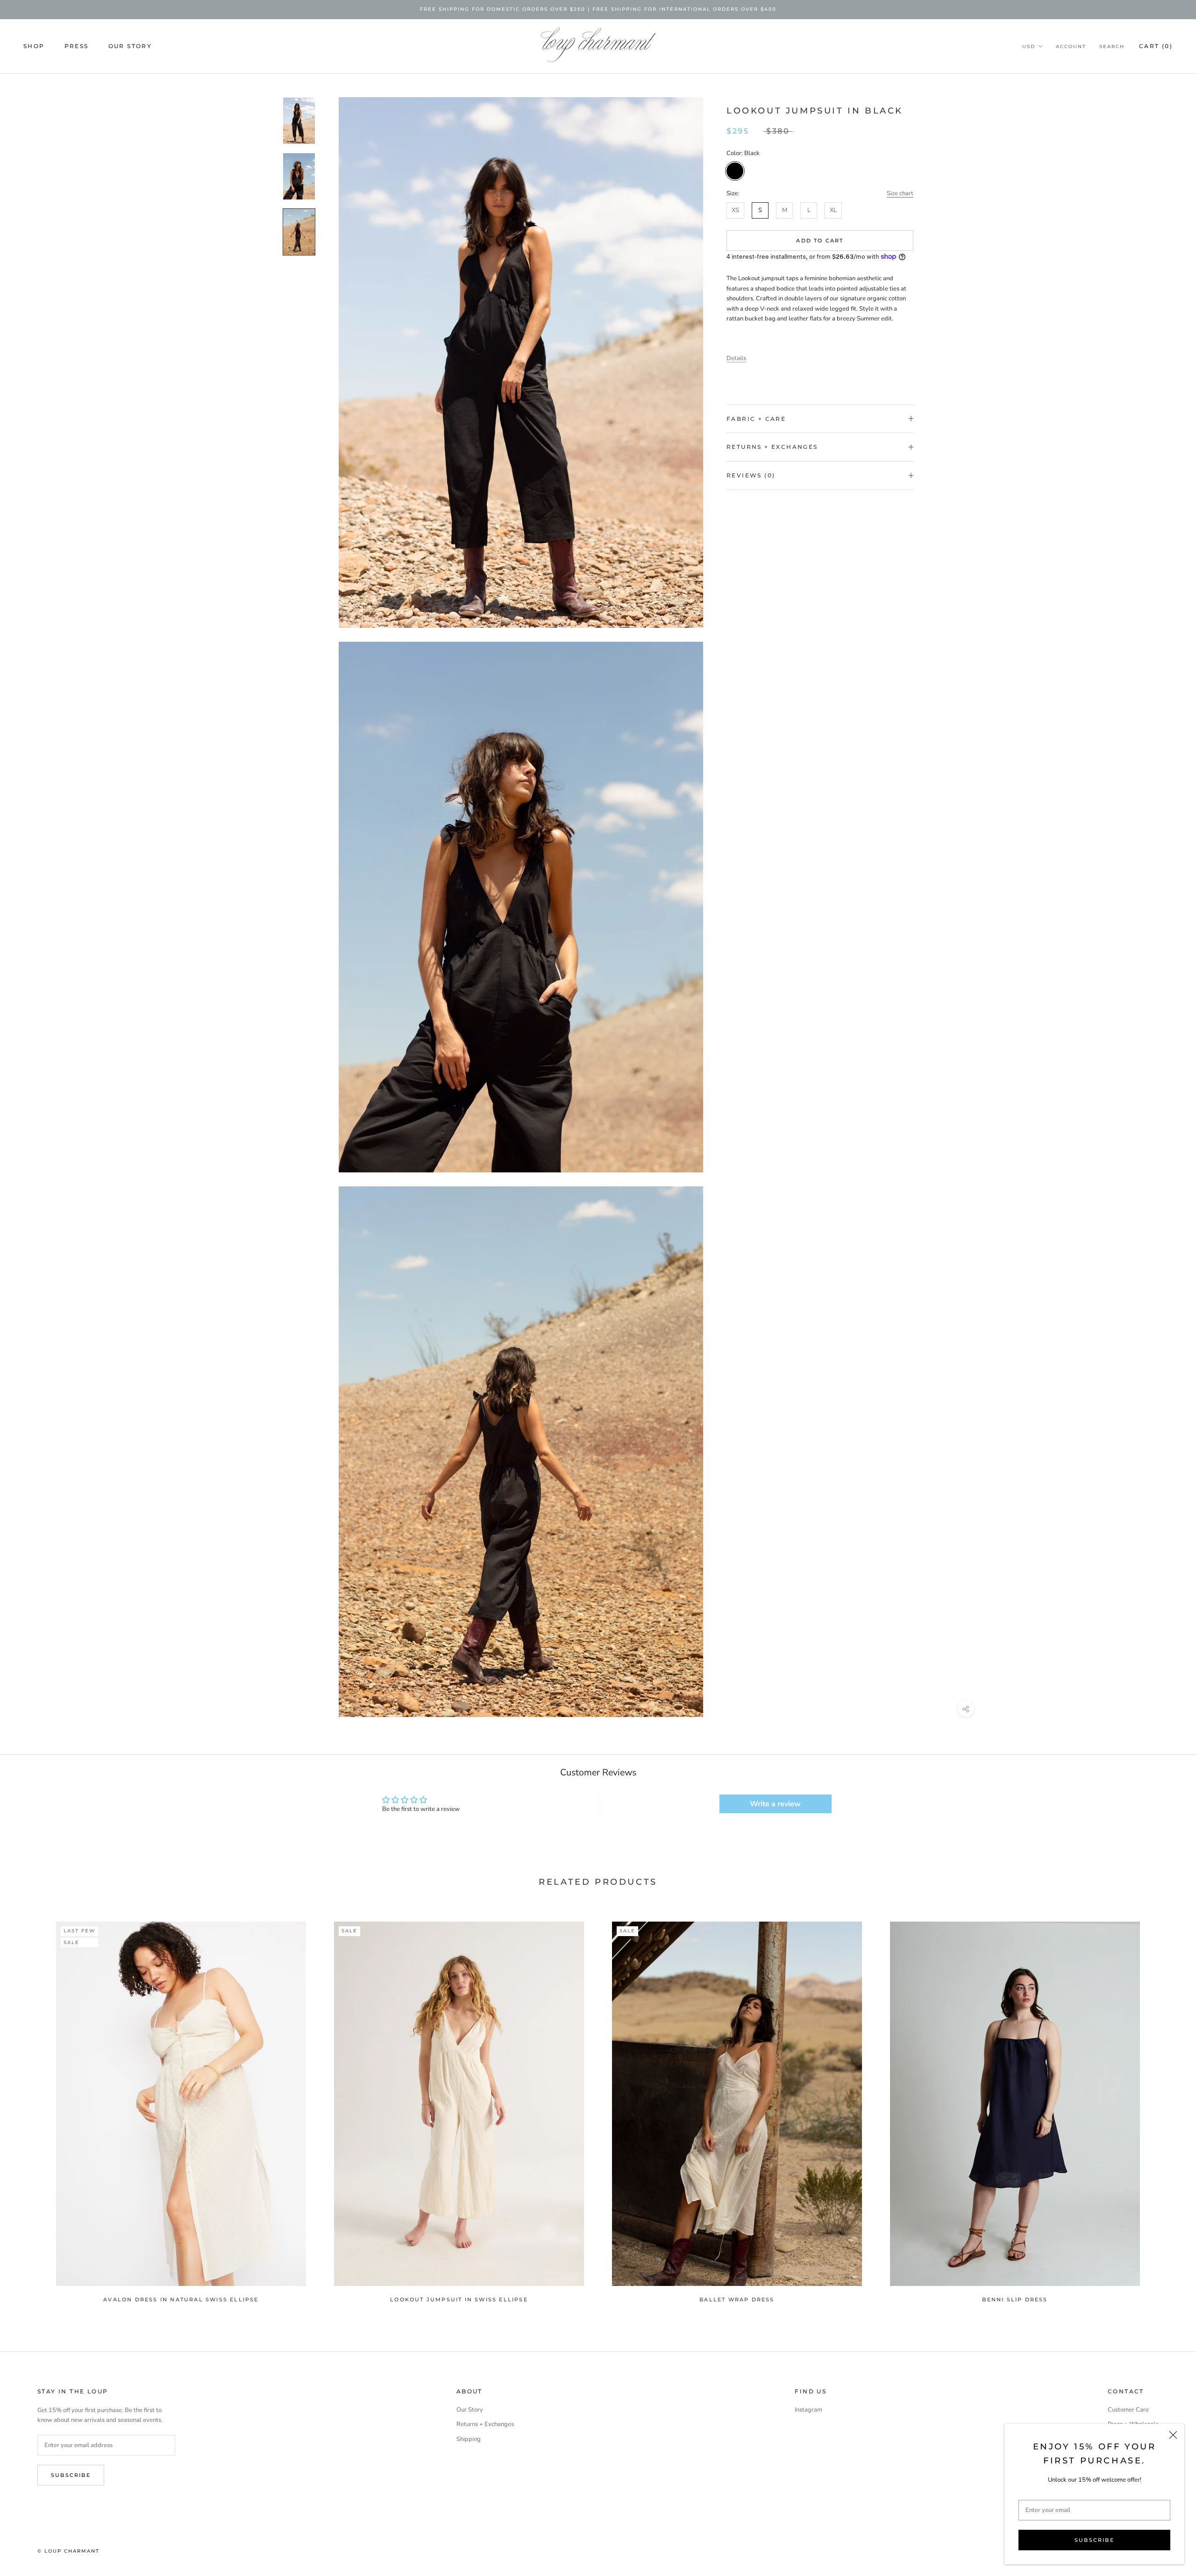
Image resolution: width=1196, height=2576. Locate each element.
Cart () (1156, 46)
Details (736, 358)
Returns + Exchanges (772, 447)
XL (833, 210)
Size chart (900, 193)
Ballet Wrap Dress (737, 2299)
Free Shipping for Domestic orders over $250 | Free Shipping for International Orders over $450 (598, 9)
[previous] (29, 2107)
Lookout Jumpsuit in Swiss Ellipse (459, 2299)
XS (735, 210)
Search (1112, 46)
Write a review (775, 1804)
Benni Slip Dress (1015, 2299)
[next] (1167, 2107)
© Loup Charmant (68, 2551)
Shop (34, 46)
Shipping (469, 2439)
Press (77, 46)
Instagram (808, 2410)
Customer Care (1128, 2410)
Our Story (130, 46)
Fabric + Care (756, 418)
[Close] (1173, 2435)
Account (1071, 46)
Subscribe (1094, 2540)
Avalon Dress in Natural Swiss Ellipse (181, 2299)
